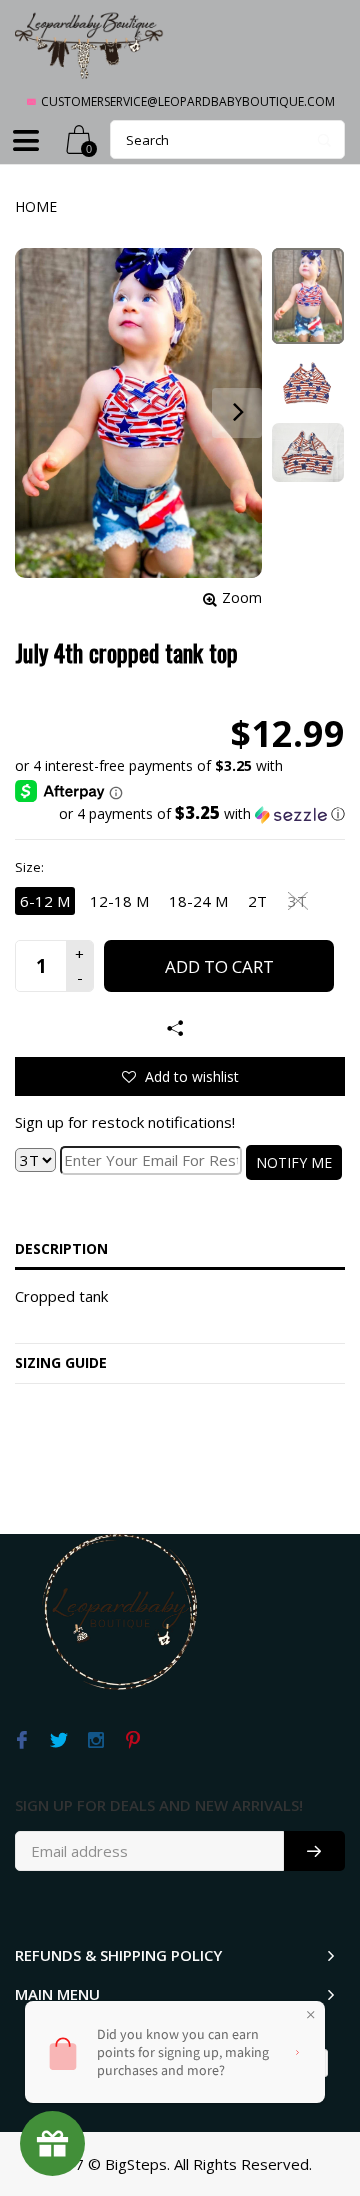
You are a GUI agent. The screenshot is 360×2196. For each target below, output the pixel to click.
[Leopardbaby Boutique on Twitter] (58, 1741)
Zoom (242, 597)
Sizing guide (61, 1362)
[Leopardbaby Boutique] (90, 44)
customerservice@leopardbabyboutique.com (188, 101)
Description (61, 1248)
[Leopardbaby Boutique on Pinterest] (132, 1741)
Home (36, 206)
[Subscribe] (314, 1851)
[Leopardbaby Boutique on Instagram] (95, 1741)
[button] (180, 814)
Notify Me (294, 1162)
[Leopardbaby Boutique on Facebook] (21, 1741)
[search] (227, 139)
